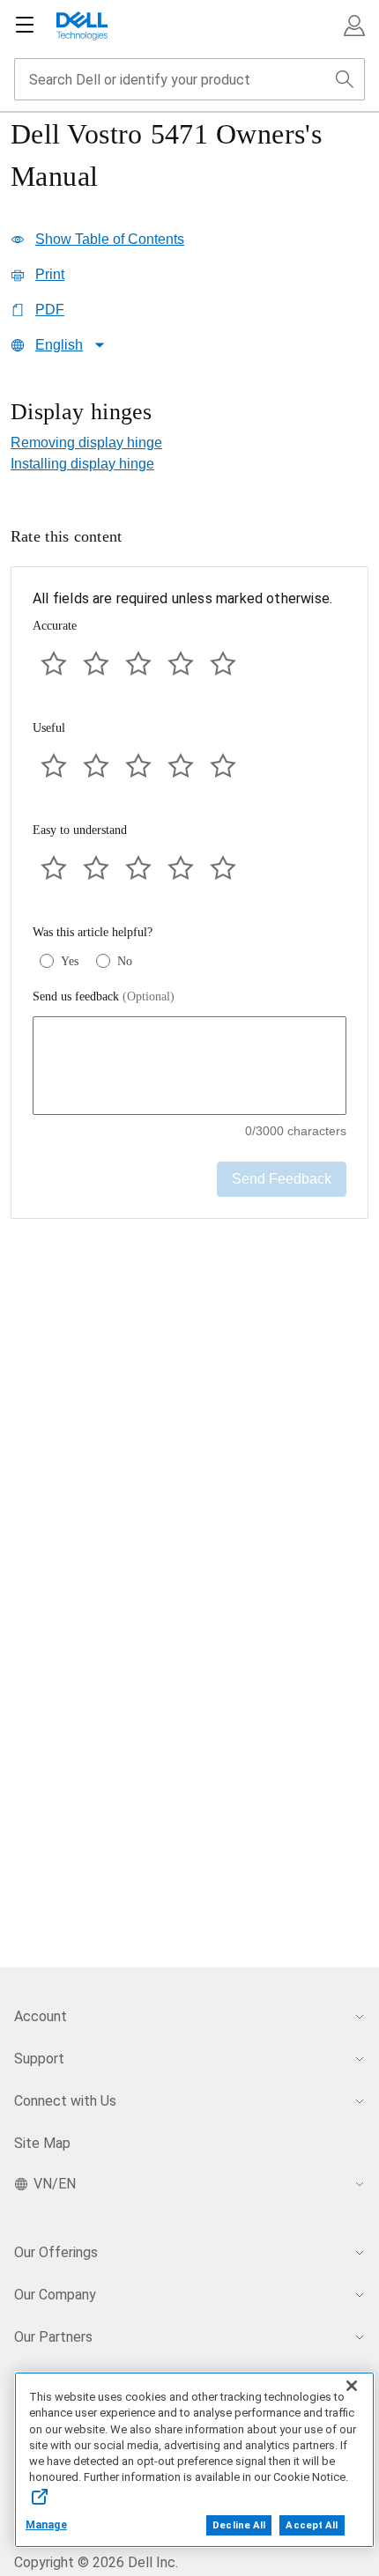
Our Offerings (56, 2252)
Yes (70, 961)
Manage (46, 2525)
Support (39, 2059)
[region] (189, 413)
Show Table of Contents (110, 239)
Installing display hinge (82, 464)
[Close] (352, 2386)
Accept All (312, 2525)
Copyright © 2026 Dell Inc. (96, 2562)
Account (41, 2016)
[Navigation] (25, 26)
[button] (354, 26)
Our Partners (53, 2337)
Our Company (55, 2295)
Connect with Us (65, 2101)
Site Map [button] (42, 2143)
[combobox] (189, 79)
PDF (50, 310)
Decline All (239, 2525)
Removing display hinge (86, 443)
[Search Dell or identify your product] (345, 79)
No (125, 961)
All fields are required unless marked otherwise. (182, 598)
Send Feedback (282, 1179)
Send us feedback (104, 996)
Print (50, 274)
